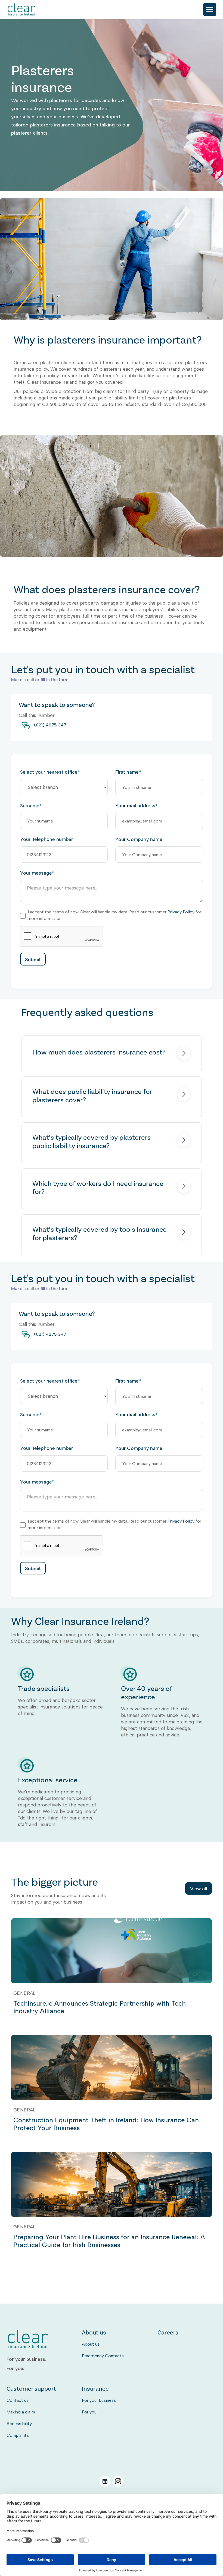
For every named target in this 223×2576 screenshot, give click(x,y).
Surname (31, 806)
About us (91, 2344)
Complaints (18, 2435)
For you (89, 2412)
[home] (22, 10)
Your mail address (136, 806)
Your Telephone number (47, 839)
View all (199, 1889)
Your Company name (139, 839)
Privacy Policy (181, 912)
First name (128, 772)
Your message (37, 873)
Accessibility (19, 2424)
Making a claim (21, 2412)
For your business (99, 2400)
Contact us (18, 2400)
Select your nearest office (50, 772)
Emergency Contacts (103, 2356)
